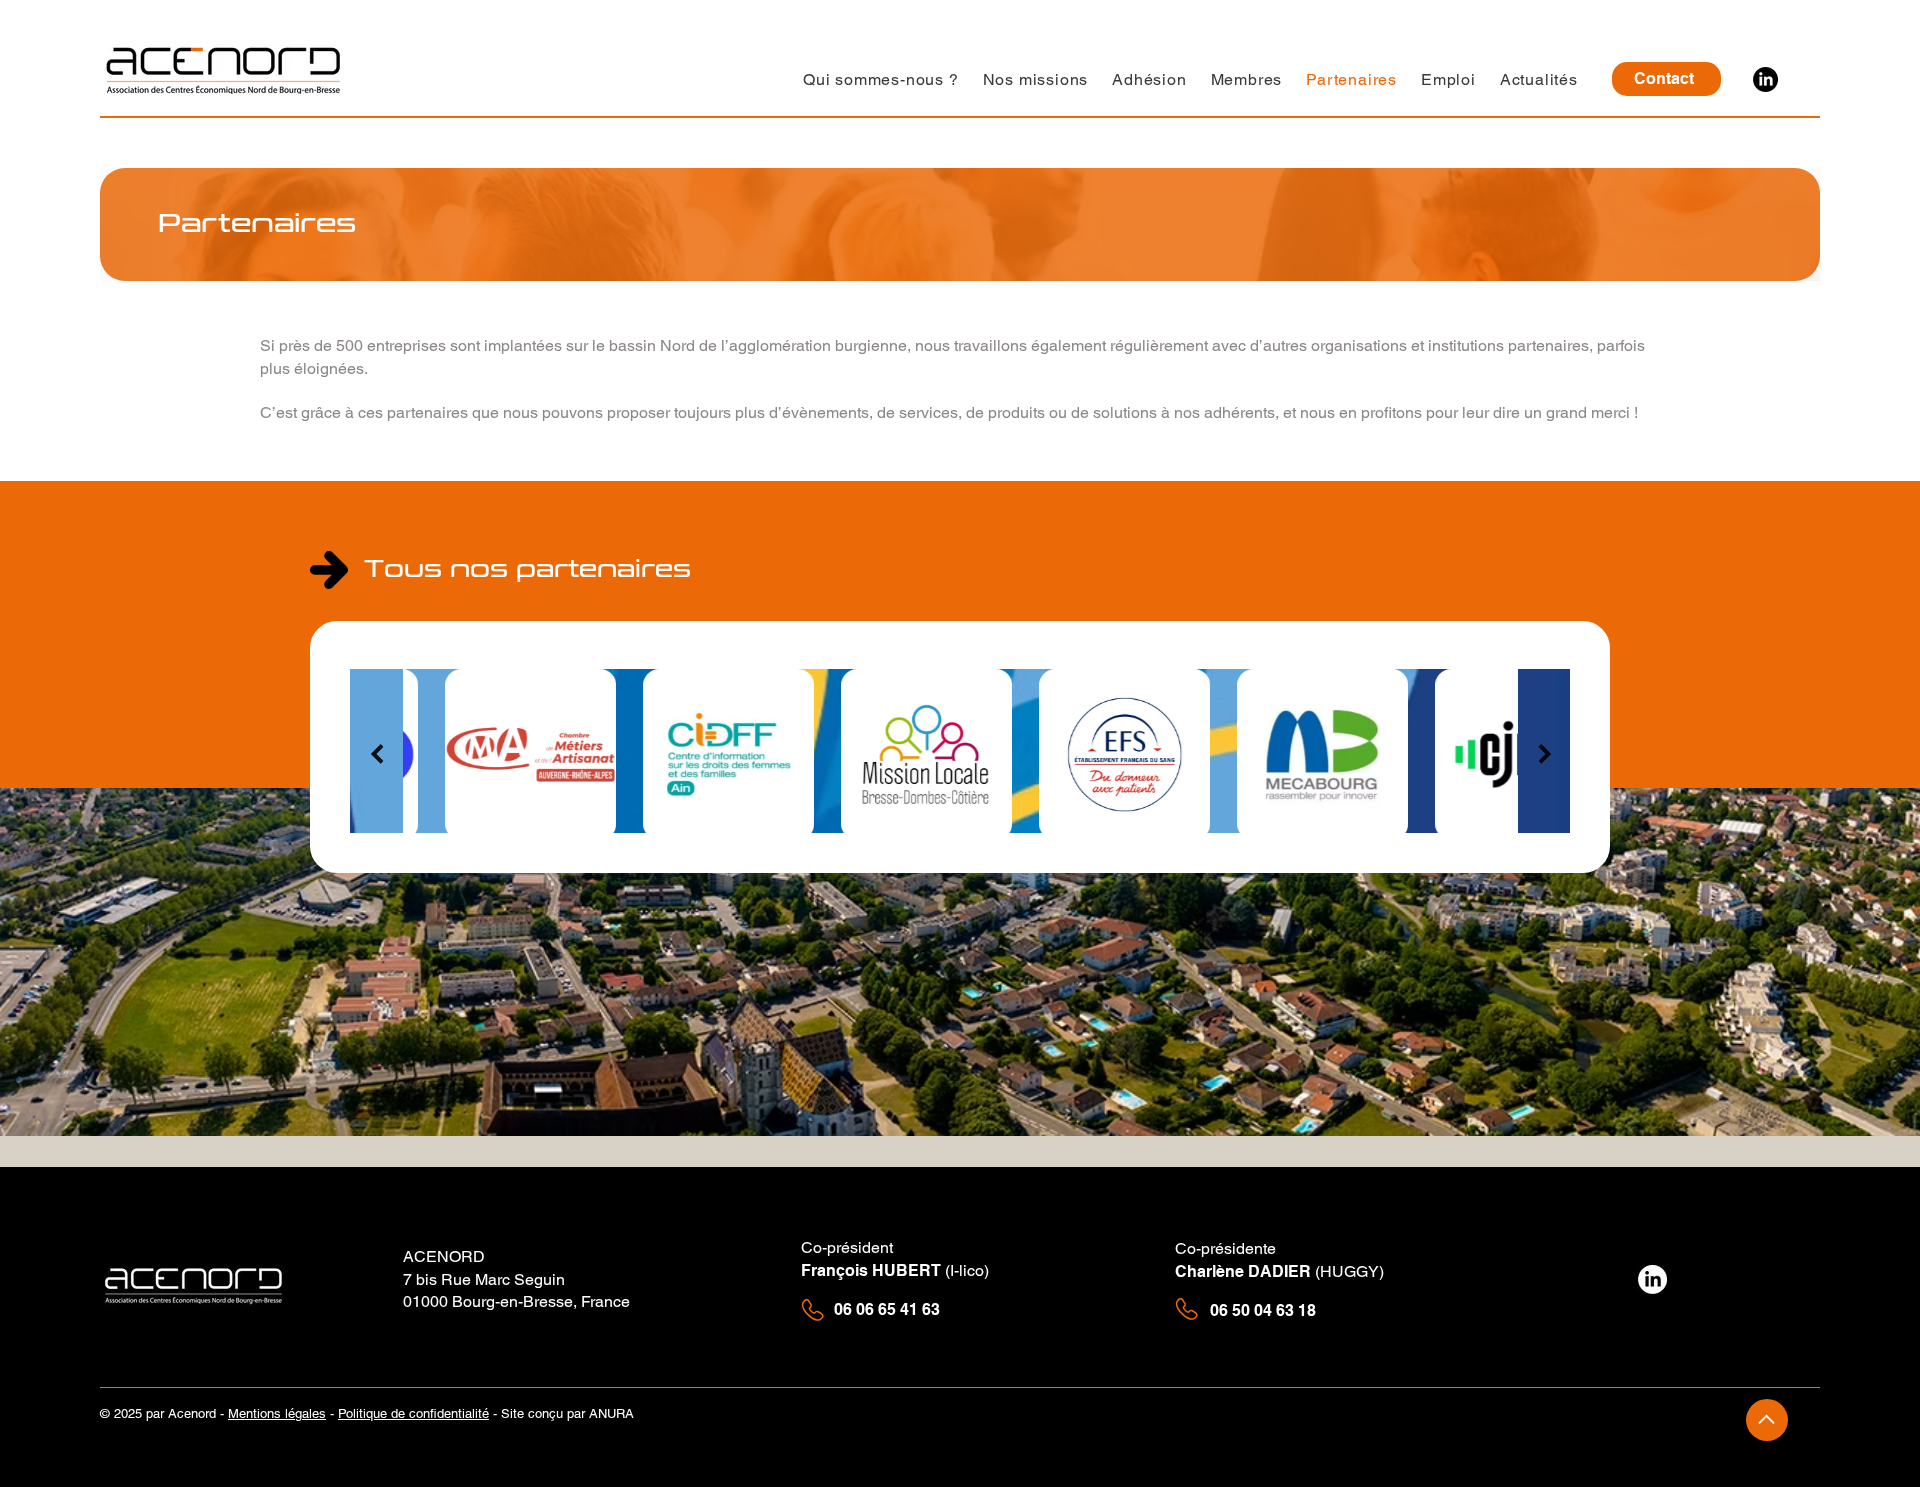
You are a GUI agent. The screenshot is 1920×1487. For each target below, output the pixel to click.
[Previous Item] (376, 754)
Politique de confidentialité (413, 1413)
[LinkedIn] (1765, 79)
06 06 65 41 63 (887, 1309)
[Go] (1767, 1420)
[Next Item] (1544, 754)
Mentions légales (277, 1413)
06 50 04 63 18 (1265, 1310)
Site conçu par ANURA (569, 1413)
